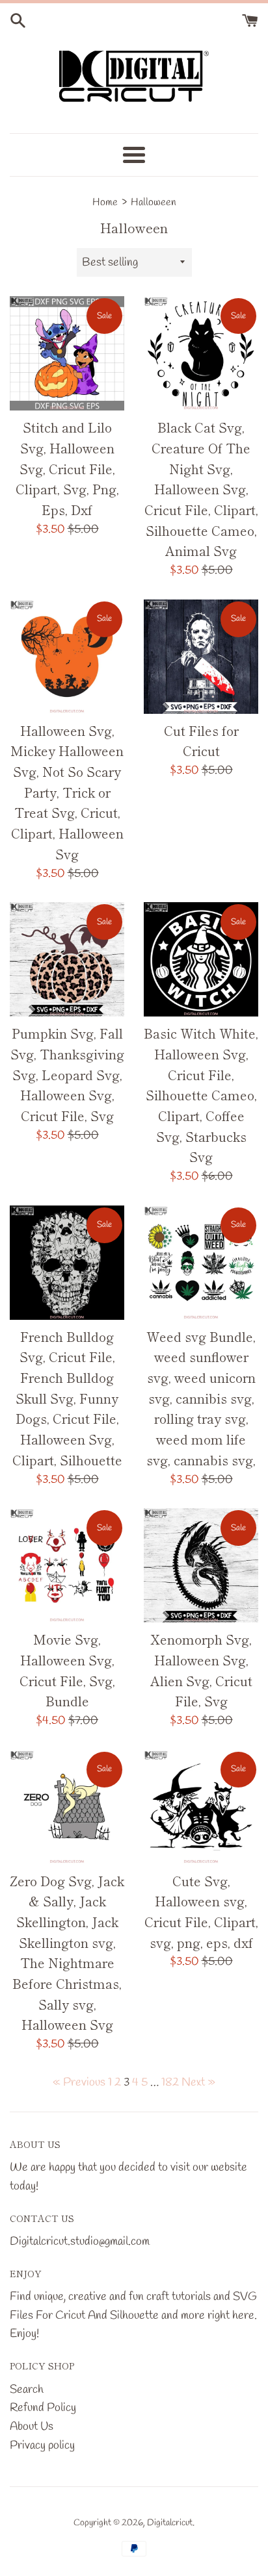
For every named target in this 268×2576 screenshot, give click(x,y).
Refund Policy (43, 2408)
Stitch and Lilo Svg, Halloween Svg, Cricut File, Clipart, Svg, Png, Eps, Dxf (67, 468)
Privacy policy (42, 2445)
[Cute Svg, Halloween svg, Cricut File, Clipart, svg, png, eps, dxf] (201, 1807)
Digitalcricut (170, 2523)
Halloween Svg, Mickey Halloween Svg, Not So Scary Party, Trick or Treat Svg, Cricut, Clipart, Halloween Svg (67, 792)
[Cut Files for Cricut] (201, 657)
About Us (32, 2427)
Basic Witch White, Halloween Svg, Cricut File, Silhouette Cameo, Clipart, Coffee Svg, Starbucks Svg (201, 1095)
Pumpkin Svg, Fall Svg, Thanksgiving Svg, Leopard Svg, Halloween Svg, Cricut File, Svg (67, 1074)
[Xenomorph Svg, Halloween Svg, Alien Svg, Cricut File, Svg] (201, 1565)
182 (170, 2082)
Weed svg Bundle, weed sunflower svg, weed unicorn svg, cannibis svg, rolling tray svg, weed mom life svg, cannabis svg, (201, 1398)
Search (27, 2390)
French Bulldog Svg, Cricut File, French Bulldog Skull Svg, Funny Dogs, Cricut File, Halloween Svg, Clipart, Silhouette (67, 1398)
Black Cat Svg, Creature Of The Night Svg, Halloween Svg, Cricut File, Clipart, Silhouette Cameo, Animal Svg (201, 489)
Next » (198, 2082)
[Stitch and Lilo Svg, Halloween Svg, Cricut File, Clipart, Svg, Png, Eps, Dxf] (67, 353)
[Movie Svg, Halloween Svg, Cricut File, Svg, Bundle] (67, 1565)
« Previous (79, 2082)
